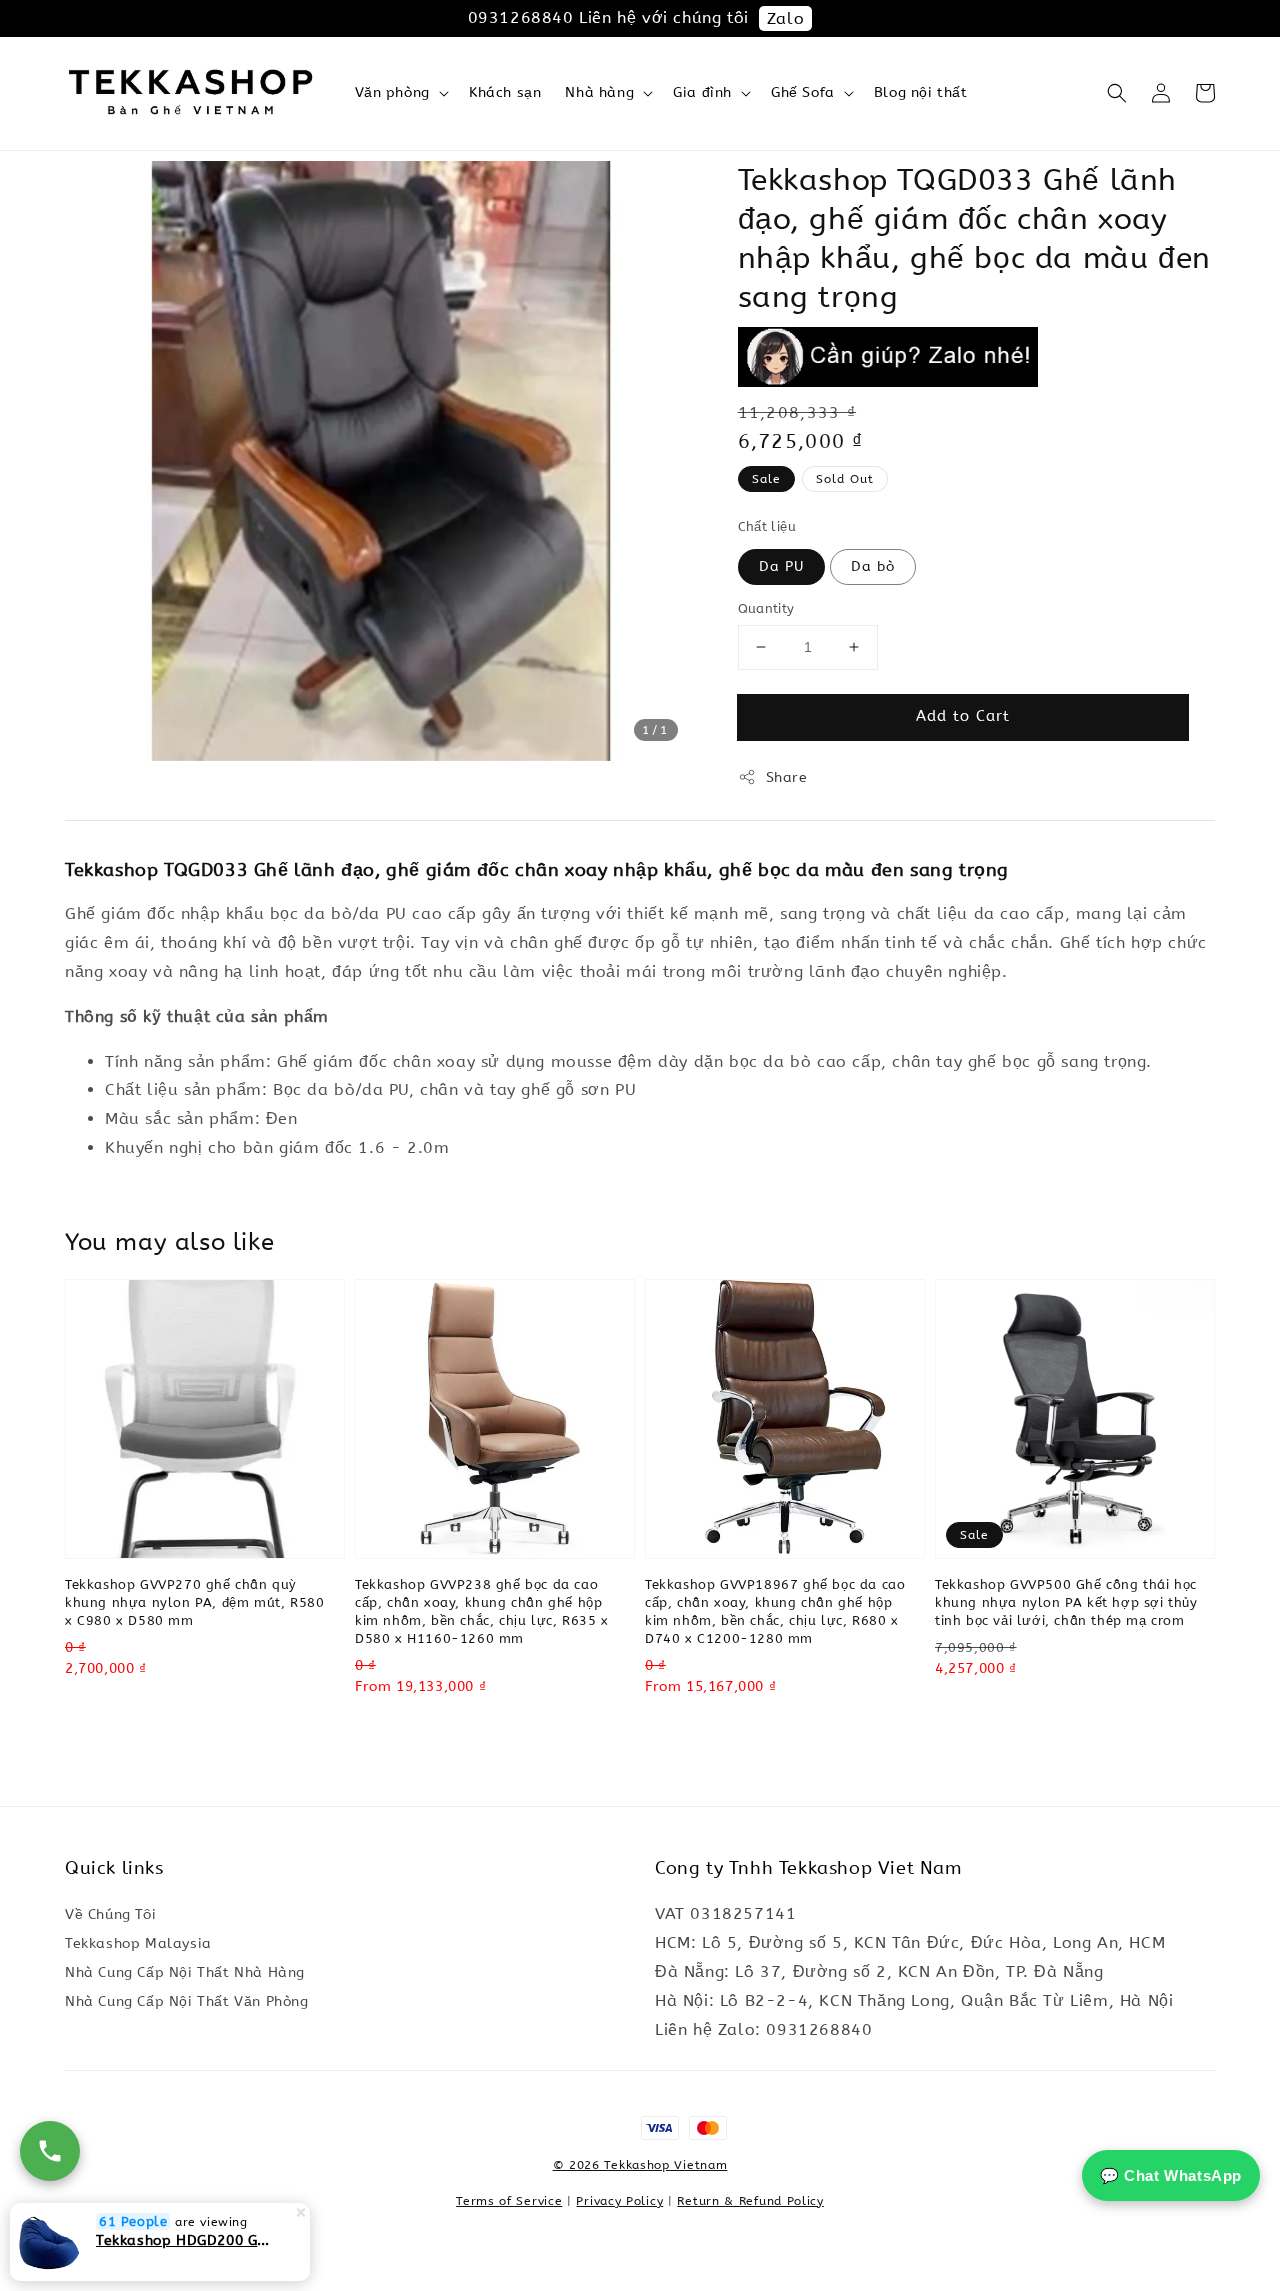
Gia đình (702, 92)
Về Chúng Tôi (110, 1914)
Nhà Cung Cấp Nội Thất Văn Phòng (187, 2001)
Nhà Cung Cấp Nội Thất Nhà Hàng (185, 1972)
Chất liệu (767, 526)
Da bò (873, 566)
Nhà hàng (599, 92)
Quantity (766, 608)
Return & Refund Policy (750, 2201)
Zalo (785, 18)
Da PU (781, 566)
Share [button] (787, 777)
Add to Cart (963, 716)
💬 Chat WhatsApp (1171, 2175)
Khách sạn (505, 92)
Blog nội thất (921, 92)
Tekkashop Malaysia (138, 1943)
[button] (1117, 93)
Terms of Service (509, 2201)
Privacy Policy (619, 2201)
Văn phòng (392, 92)
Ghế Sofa (803, 92)
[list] (640, 2138)
